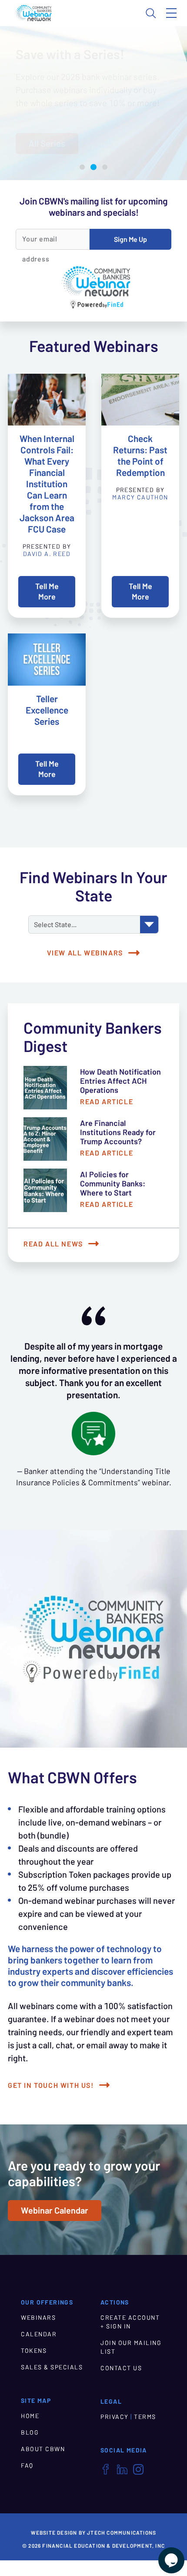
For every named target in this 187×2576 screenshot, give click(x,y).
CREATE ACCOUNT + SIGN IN (130, 2322)
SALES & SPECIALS (52, 2367)
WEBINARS (38, 2318)
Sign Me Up (130, 239)
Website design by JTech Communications (94, 2533)
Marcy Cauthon (140, 497)
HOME (30, 2416)
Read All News (53, 1244)
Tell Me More (47, 591)
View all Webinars (85, 953)
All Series (47, 144)
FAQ (27, 2465)
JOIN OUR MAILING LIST (131, 2347)
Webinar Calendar (55, 2211)
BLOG (30, 2432)
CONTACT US (121, 2368)
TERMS (145, 2417)
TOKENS (34, 2351)
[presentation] (47, 400)
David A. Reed (47, 554)
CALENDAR (39, 2334)
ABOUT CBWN (43, 2449)
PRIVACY (115, 2417)
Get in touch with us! (51, 2085)
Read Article (107, 1102)
